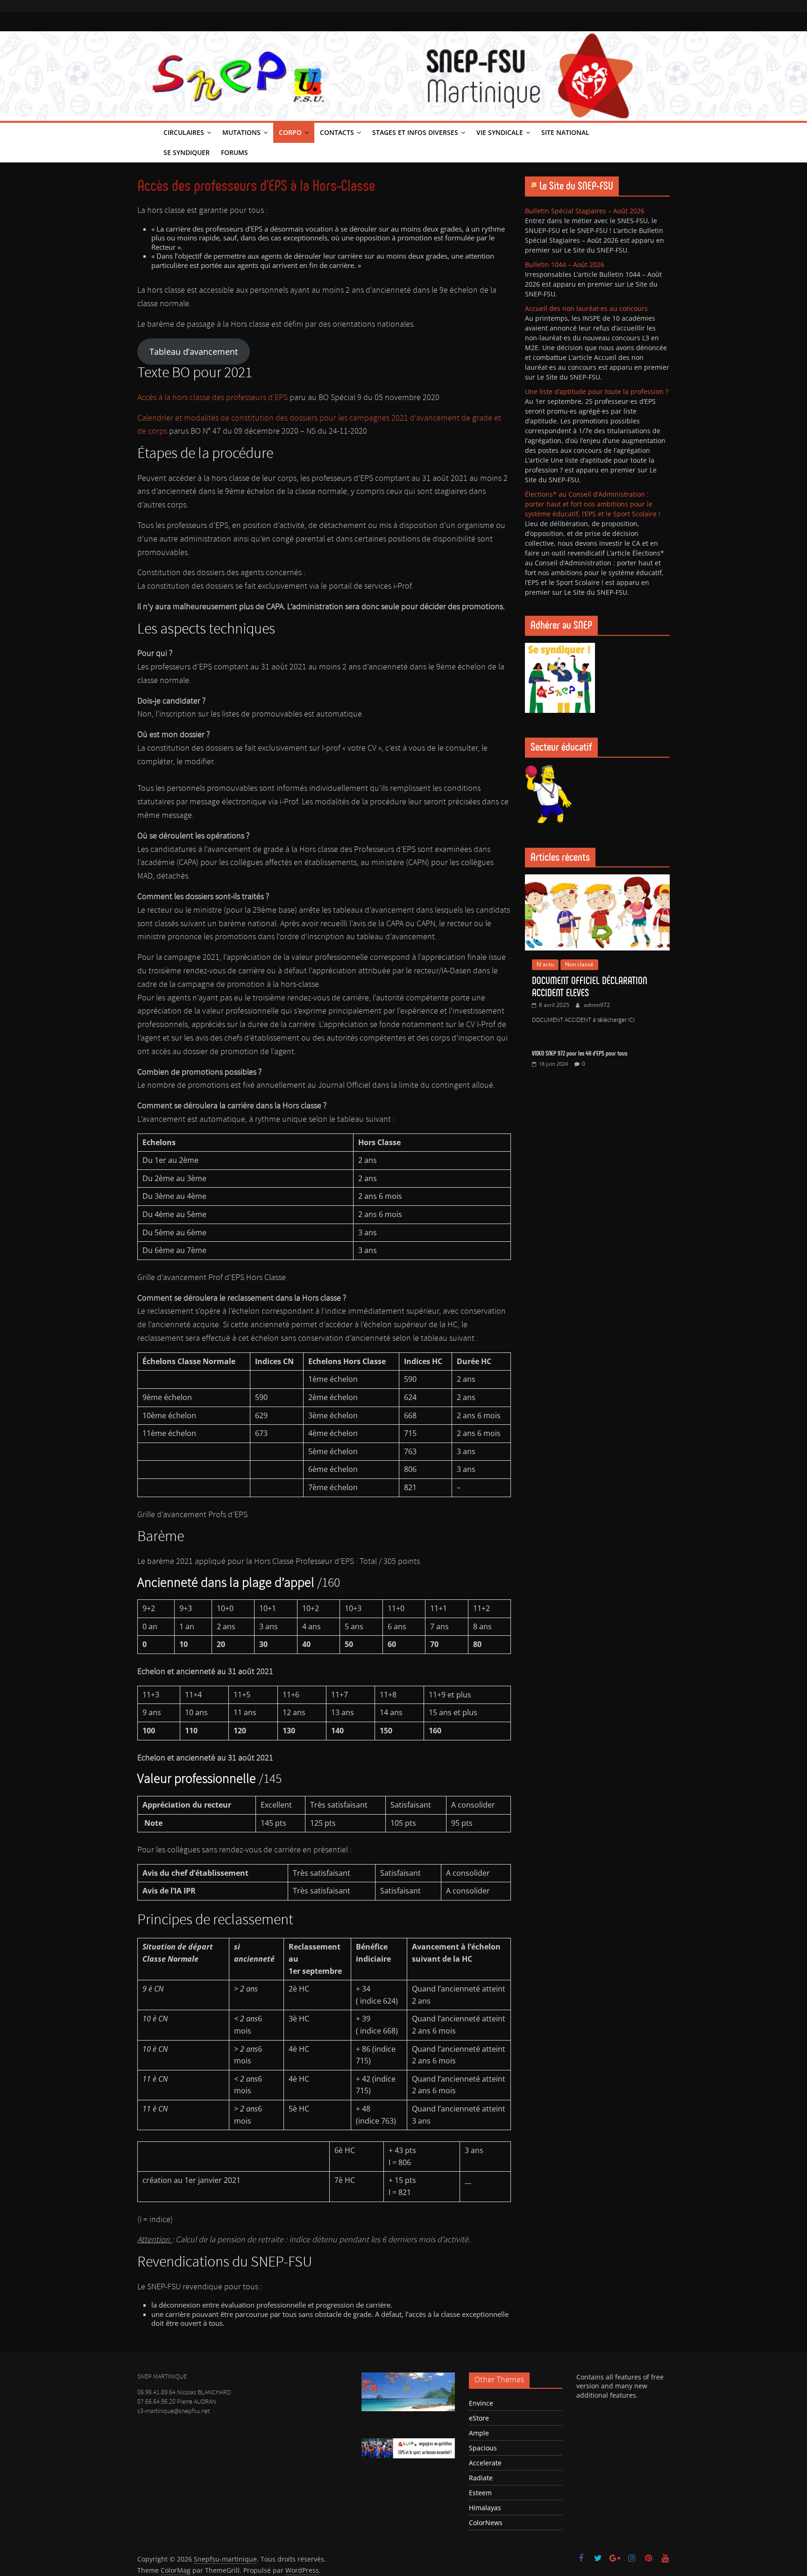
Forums (234, 152)
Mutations (241, 132)
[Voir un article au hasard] (659, 143)
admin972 (597, 1005)
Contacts (337, 132)
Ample (479, 2433)
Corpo (290, 132)
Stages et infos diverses (415, 132)
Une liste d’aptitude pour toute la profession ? (597, 391)
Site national (565, 132)
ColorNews (486, 2523)
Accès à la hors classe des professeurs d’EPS (213, 398)
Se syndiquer (187, 152)
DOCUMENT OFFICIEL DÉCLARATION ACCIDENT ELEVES (590, 987)
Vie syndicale (500, 132)
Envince (481, 2403)
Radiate (481, 2478)
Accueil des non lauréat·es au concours (586, 308)
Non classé (579, 964)
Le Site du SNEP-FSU (576, 186)
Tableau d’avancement (194, 352)
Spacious (483, 2448)
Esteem (480, 2493)
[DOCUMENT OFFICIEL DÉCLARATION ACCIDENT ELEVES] (597, 879)
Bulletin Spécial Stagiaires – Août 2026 (585, 211)
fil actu (545, 964)
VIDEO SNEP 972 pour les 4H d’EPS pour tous (580, 1053)
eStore (479, 2418)
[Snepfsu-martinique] (148, 143)
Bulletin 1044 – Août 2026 (565, 264)
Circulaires (184, 132)
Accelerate (485, 2463)
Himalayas (485, 2508)
